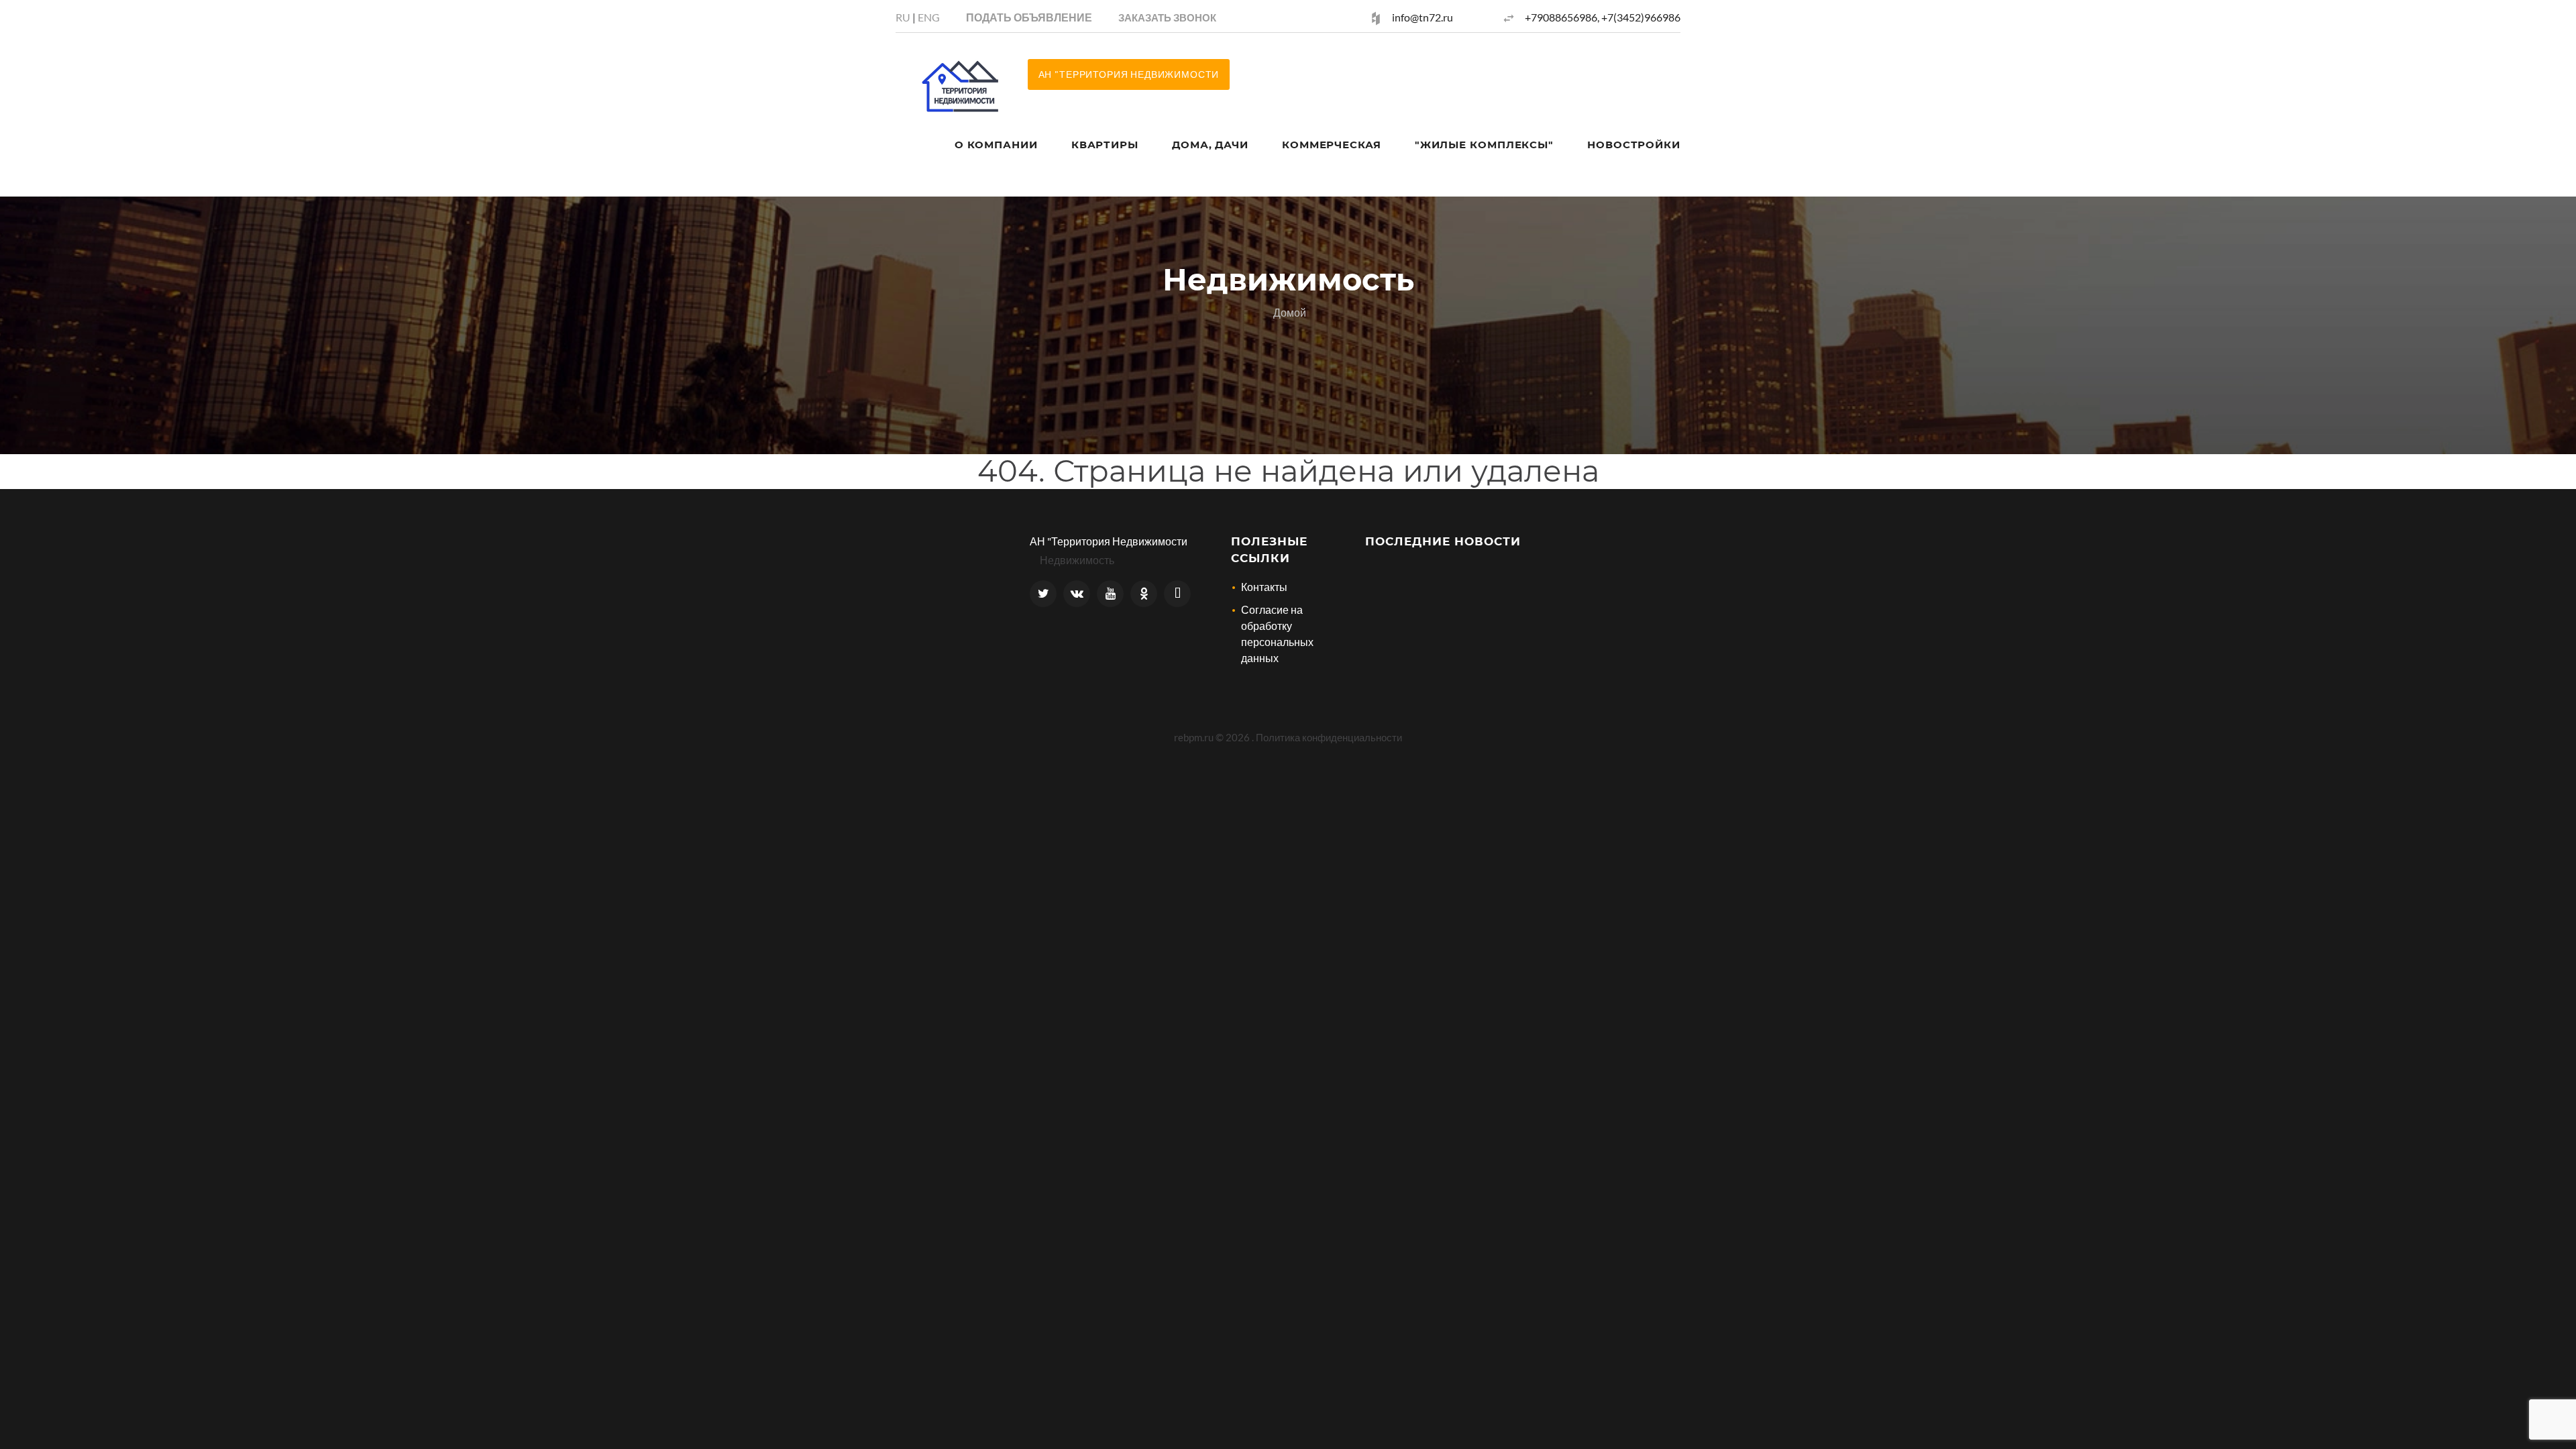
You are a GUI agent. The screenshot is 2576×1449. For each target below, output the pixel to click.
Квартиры (1105, 145)
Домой (1290, 312)
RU (903, 17)
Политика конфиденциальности (1329, 737)
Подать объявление (1029, 17)
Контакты (1264, 587)
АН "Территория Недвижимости (1109, 541)
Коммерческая (1332, 145)
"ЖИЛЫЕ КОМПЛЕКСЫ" (1484, 145)
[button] (1167, 17)
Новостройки (1634, 145)
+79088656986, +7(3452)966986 (1603, 17)
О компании (996, 145)
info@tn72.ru (1423, 17)
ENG (929, 17)
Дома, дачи (1210, 145)
